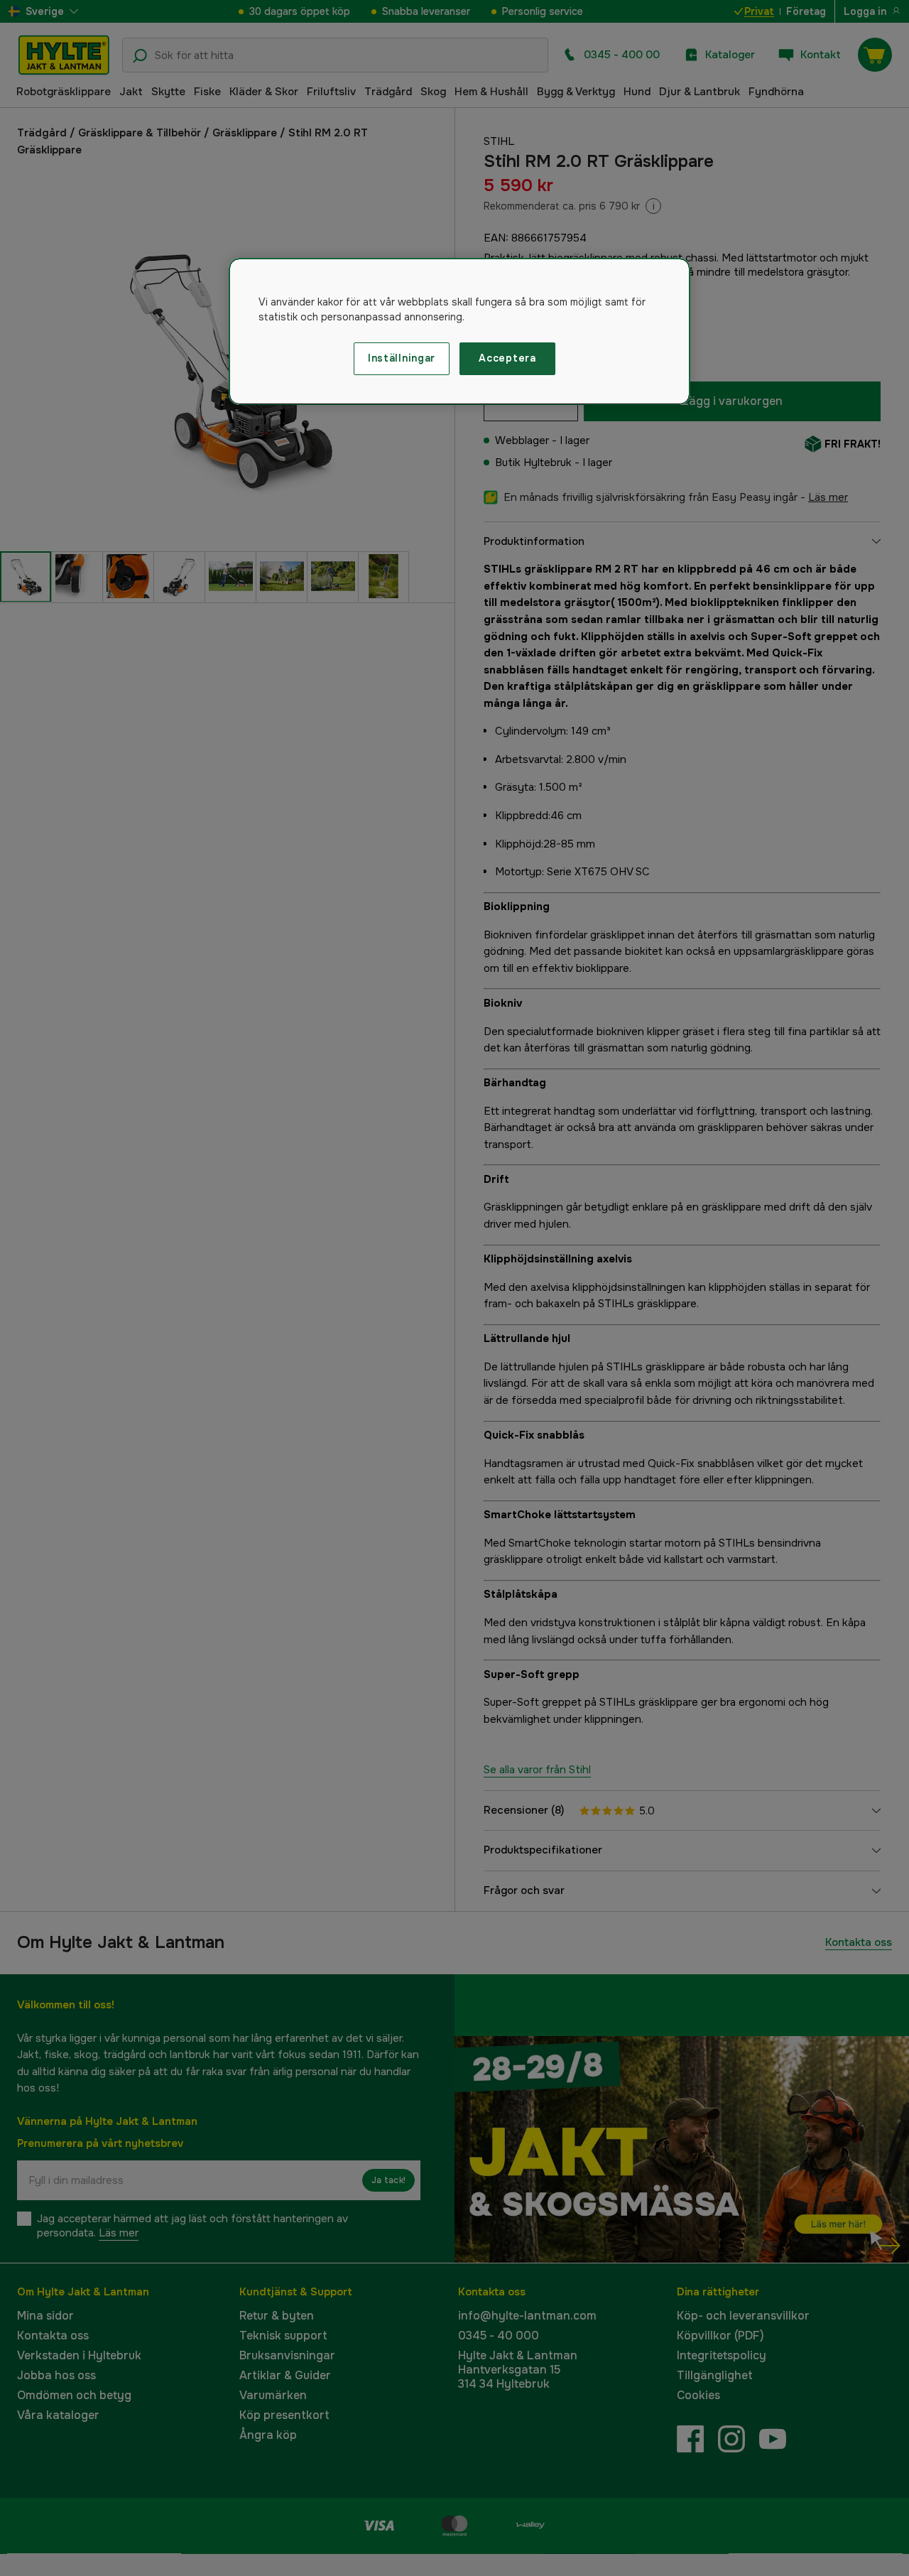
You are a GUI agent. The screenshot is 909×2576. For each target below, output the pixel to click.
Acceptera (507, 358)
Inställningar (402, 358)
